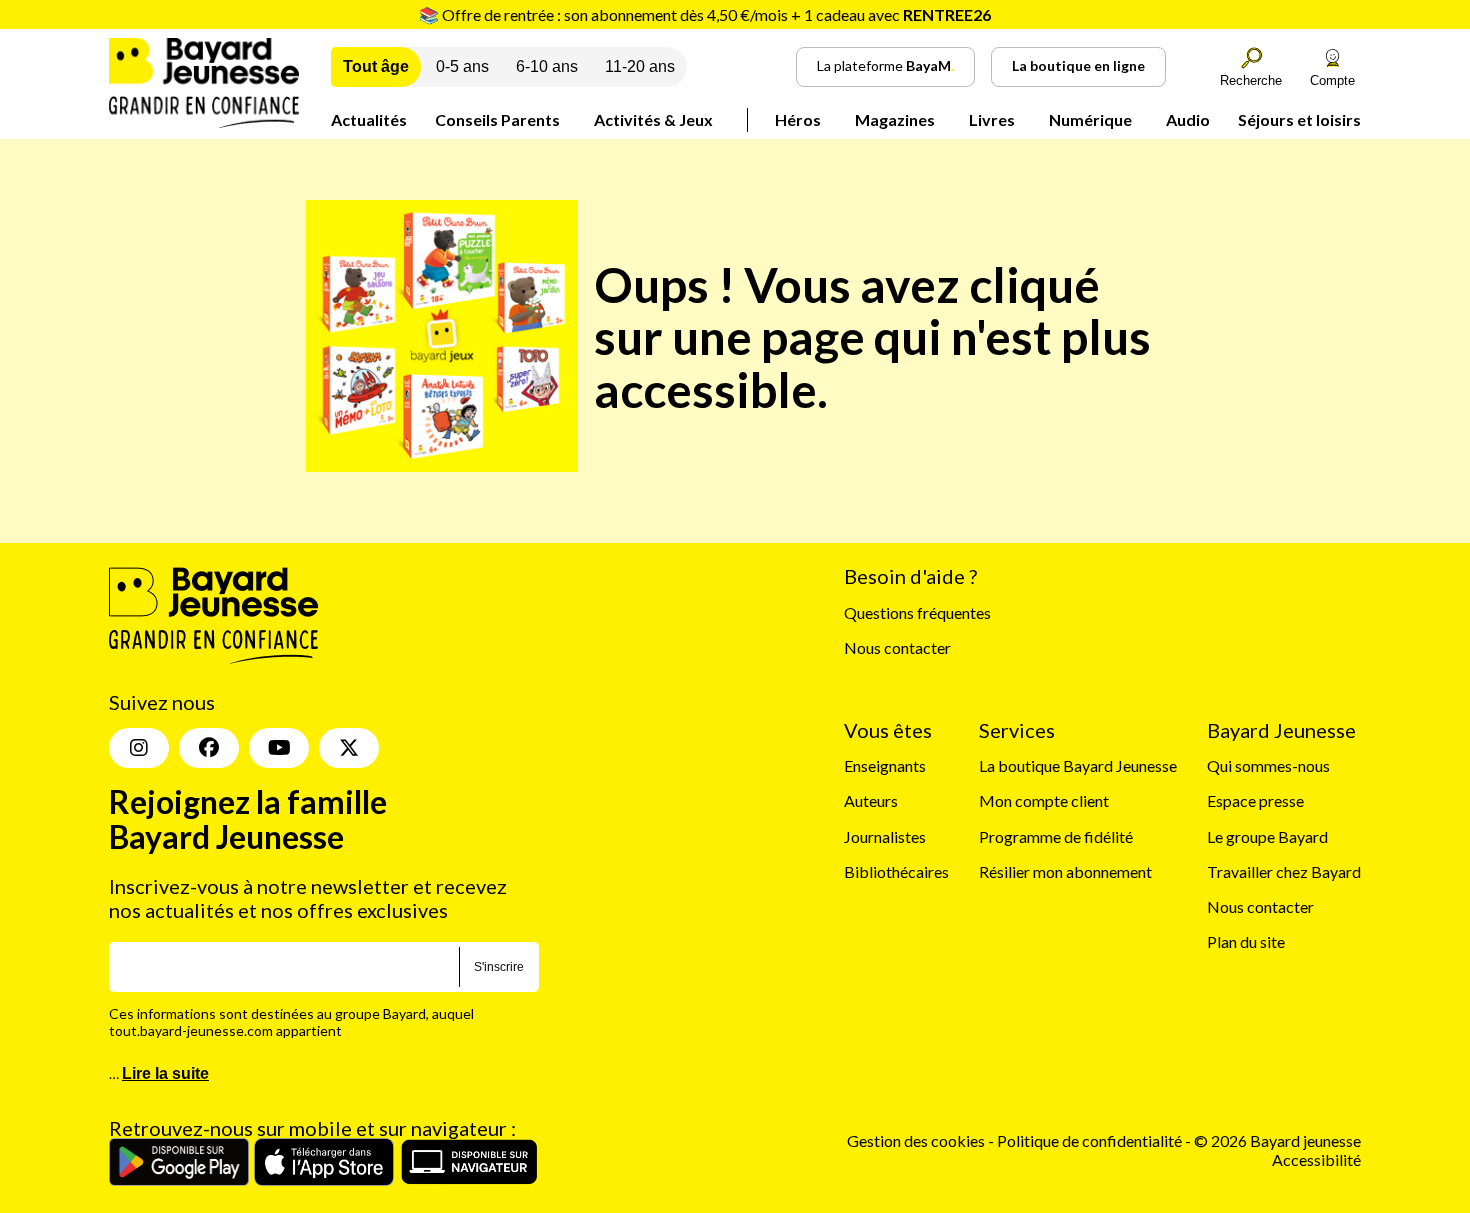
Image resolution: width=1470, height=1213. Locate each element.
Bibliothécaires (896, 871)
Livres (992, 119)
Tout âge (376, 66)
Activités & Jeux (653, 119)
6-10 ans (547, 66)
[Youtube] (279, 748)
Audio (1188, 119)
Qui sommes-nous (1268, 765)
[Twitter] (349, 748)
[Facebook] (209, 748)
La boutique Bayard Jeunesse (1078, 765)
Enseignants (885, 765)
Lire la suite (165, 1073)
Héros (798, 119)
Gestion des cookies (916, 1140)
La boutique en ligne (1078, 65)
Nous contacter (897, 647)
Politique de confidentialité (1091, 1140)
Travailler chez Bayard (1284, 871)
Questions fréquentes (917, 612)
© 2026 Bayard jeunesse (1277, 1140)
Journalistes (885, 836)
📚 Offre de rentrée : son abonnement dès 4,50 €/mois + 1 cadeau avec (705, 14)
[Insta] (139, 748)
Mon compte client (1044, 800)
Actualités (369, 119)
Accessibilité (1316, 1159)
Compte (1332, 80)
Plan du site (1246, 941)
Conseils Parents (497, 119)
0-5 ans (462, 66)
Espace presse (1255, 800)
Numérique (1090, 119)
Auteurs (871, 800)
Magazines (895, 119)
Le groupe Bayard (1267, 836)
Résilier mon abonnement (1065, 871)
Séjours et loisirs (1299, 119)
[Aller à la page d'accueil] (204, 121)
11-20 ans (640, 66)
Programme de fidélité (1056, 836)
